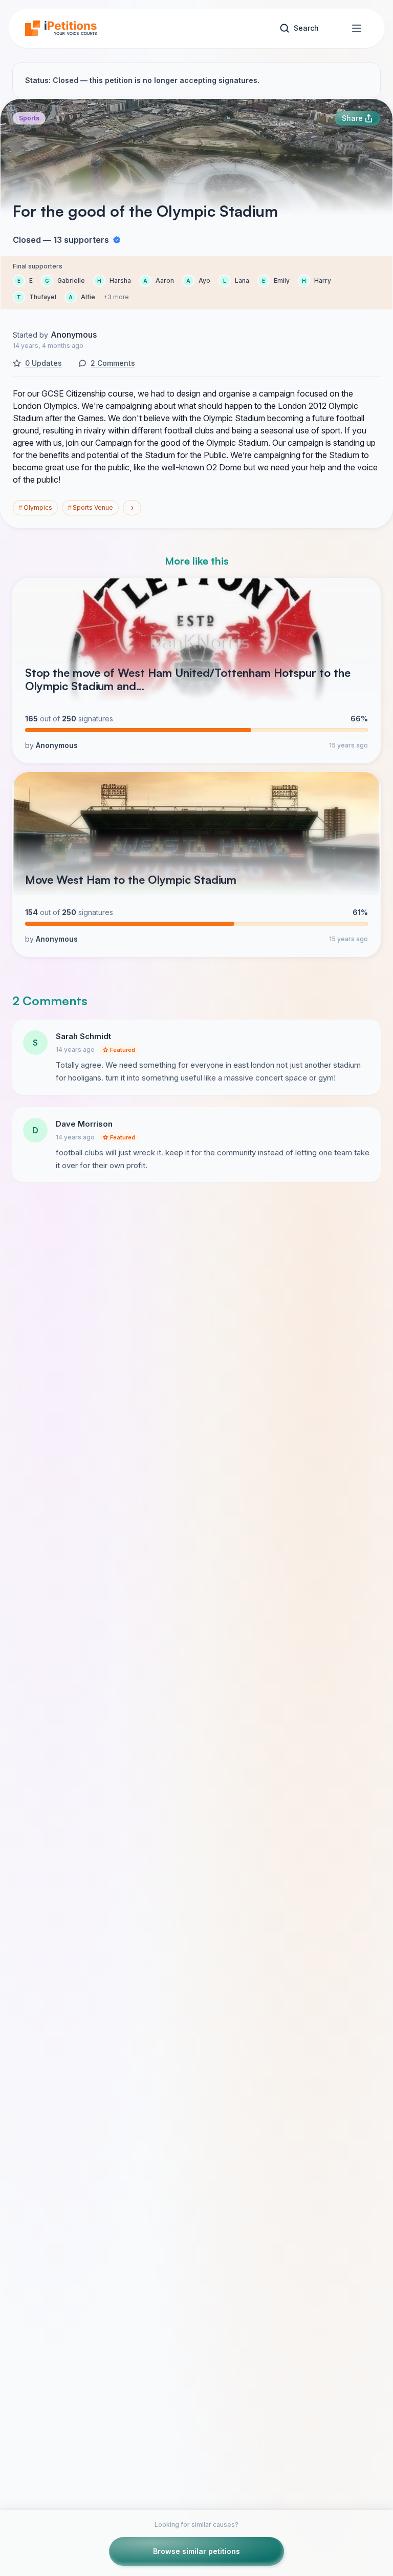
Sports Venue (90, 507)
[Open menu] (357, 28)
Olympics (35, 507)
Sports (29, 118)
